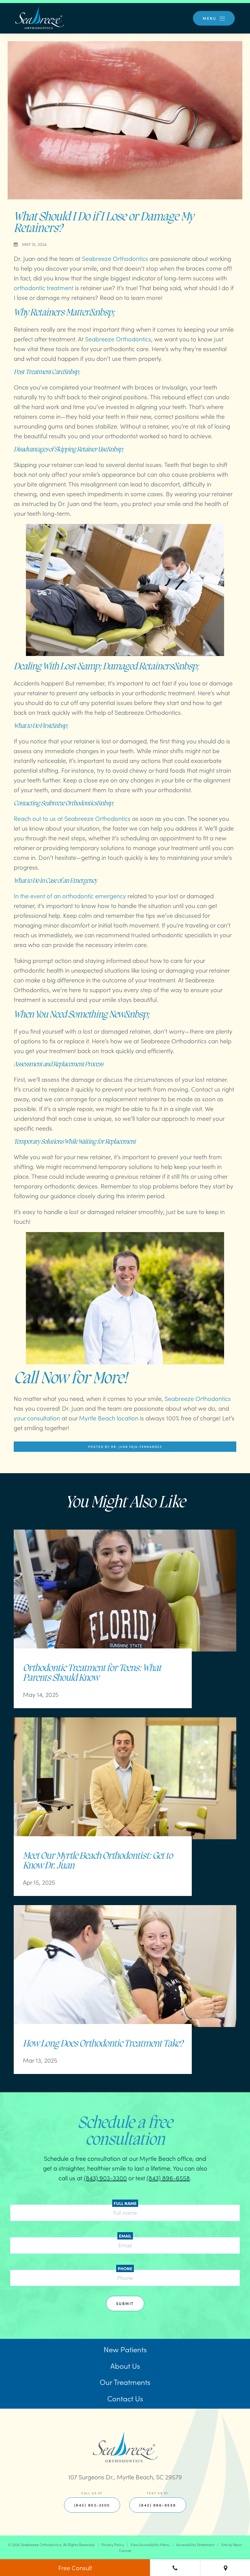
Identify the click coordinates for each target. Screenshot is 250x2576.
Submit (125, 2303)
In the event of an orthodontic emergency (70, 896)
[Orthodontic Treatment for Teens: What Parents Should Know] (125, 1597)
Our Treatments (125, 2382)
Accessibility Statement (195, 2544)
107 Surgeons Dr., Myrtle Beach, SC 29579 (125, 2477)
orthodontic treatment (44, 287)
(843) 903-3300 (105, 2178)
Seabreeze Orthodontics (115, 258)
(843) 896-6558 (168, 2178)
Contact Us (125, 2398)
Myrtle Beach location (109, 1418)
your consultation (37, 1418)
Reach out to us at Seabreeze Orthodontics (72, 818)
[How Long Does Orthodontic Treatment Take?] (125, 1972)
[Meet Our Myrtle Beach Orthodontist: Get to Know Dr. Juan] (125, 1784)
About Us (125, 2366)
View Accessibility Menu (150, 2544)
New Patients (125, 2349)
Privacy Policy (113, 2544)
